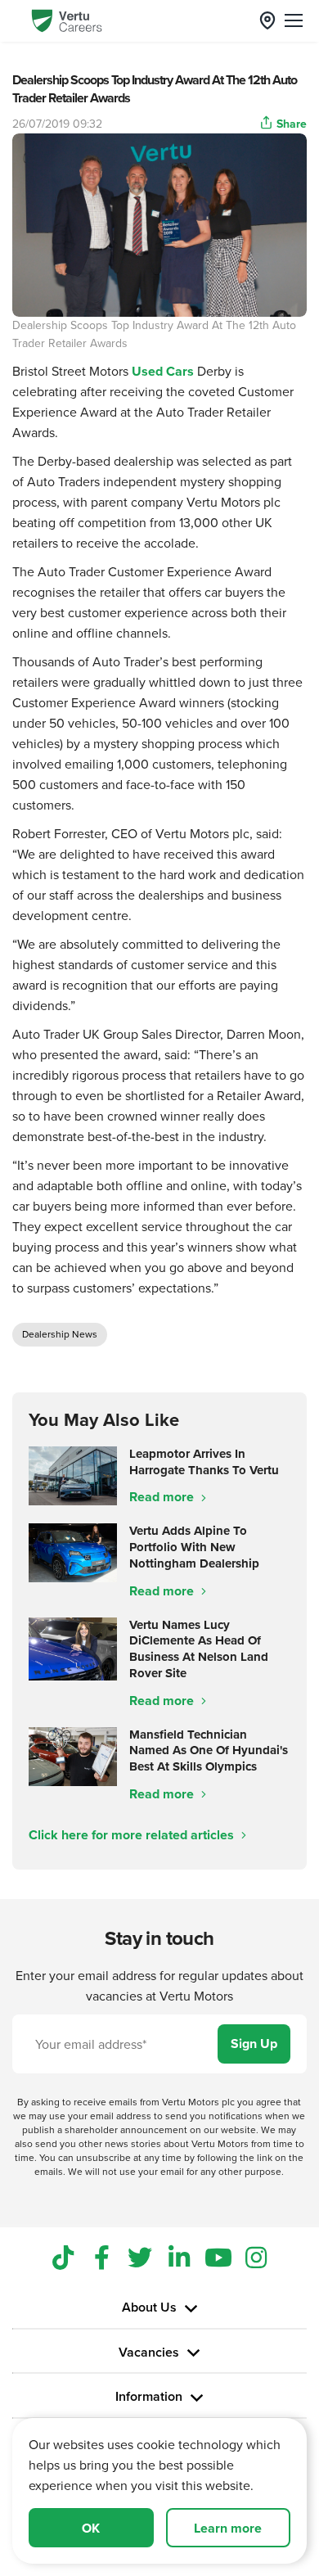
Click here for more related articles (133, 1835)
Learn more (228, 2528)
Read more (163, 1497)
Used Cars (163, 371)
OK (91, 2528)
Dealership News (60, 1334)
